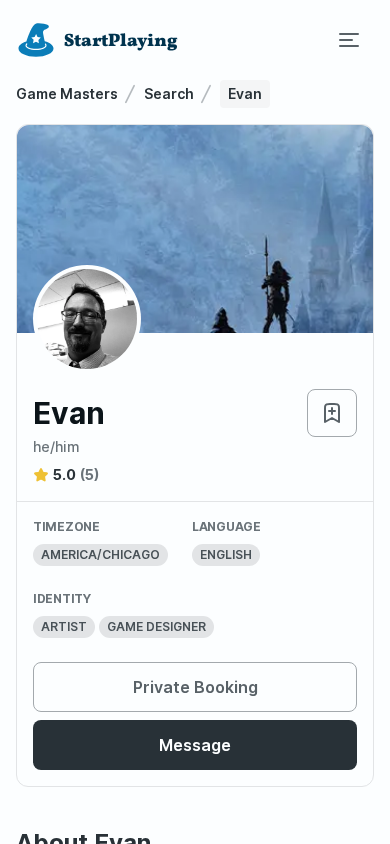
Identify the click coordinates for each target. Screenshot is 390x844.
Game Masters (67, 93)
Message (195, 745)
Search (169, 93)
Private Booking (195, 687)
